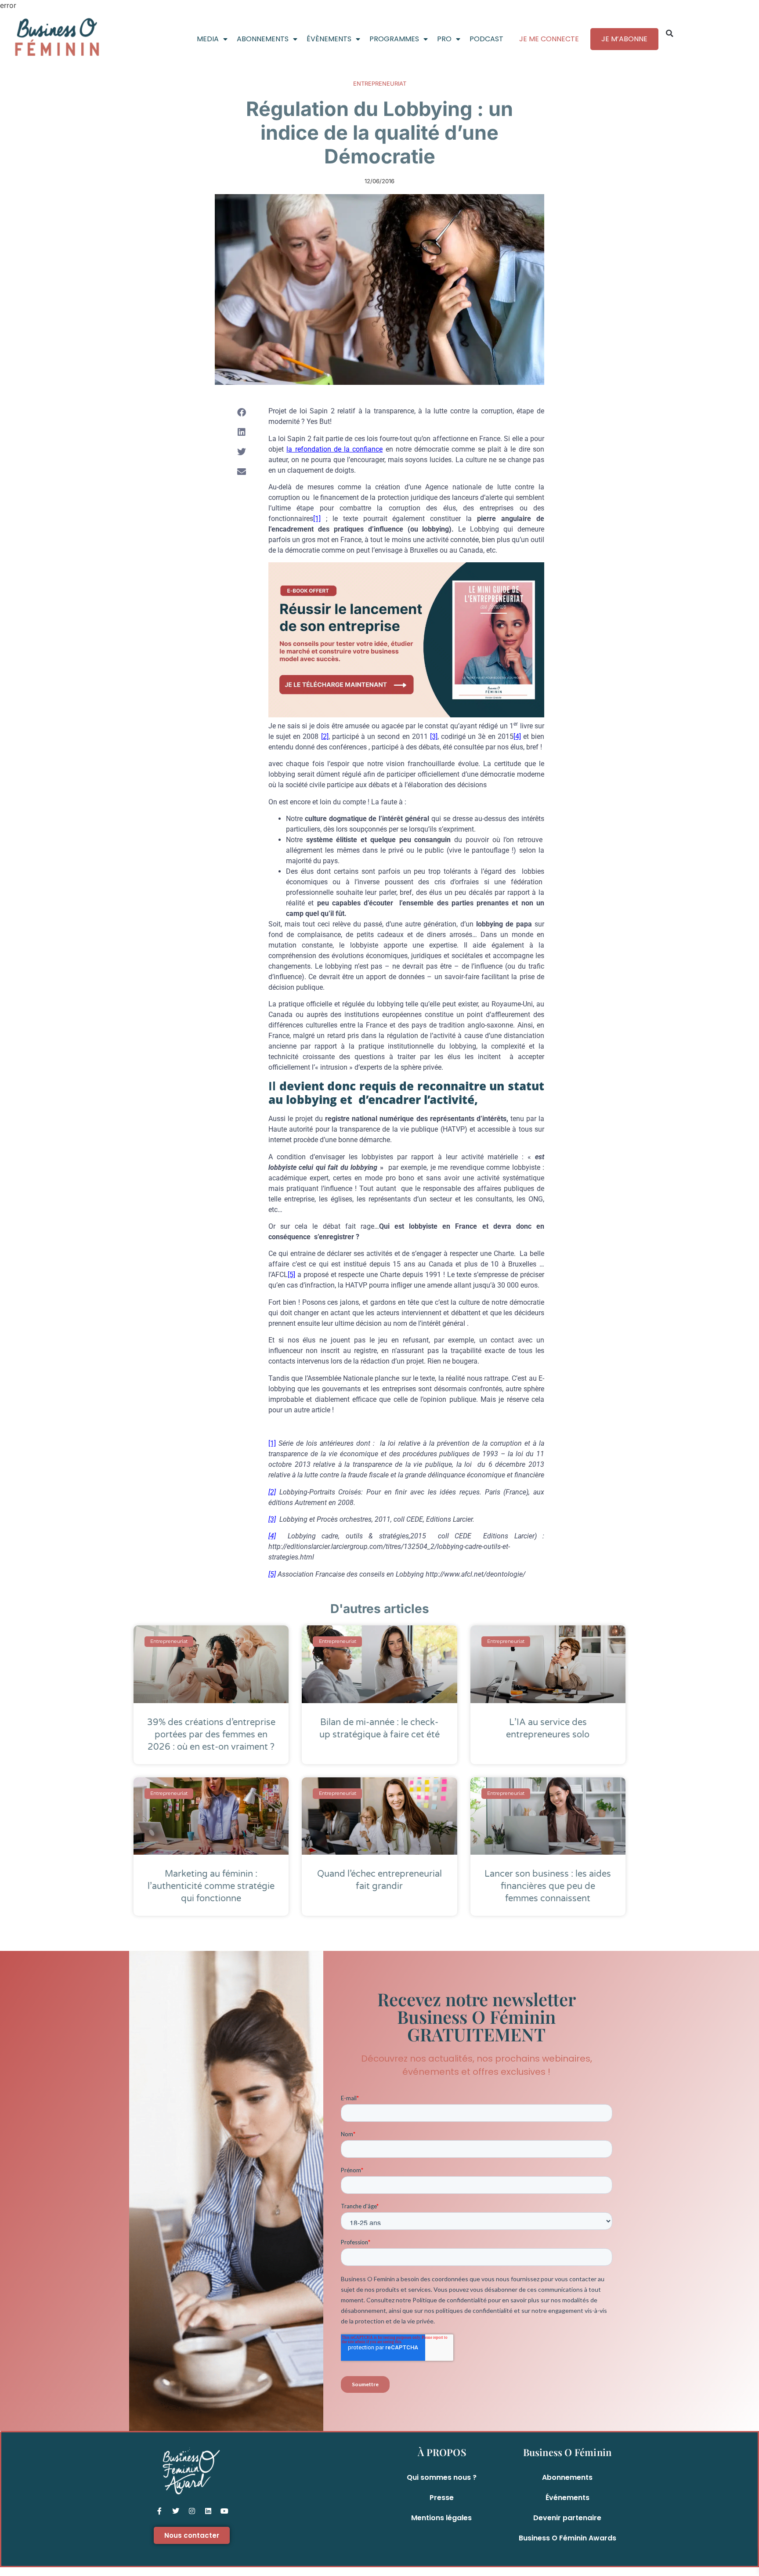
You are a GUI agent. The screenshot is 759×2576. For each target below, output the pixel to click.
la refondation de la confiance (334, 449)
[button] (669, 33)
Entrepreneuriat (380, 83)
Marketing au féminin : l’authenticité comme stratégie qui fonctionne (211, 1886)
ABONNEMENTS (263, 39)
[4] (517, 736)
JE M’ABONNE (624, 39)
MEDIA (208, 39)
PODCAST (486, 39)
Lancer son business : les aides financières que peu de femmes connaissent (548, 1886)
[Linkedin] (208, 2511)
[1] (317, 519)
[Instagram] (192, 2511)
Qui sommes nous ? (442, 2477)
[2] (325, 736)
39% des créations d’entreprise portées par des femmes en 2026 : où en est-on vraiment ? (211, 1735)
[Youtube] (224, 2511)
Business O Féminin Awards (567, 2538)
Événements (567, 2498)
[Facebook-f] (159, 2511)
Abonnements (567, 2477)
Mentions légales (441, 2518)
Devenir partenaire (567, 2518)
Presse (442, 2498)
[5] (291, 1275)
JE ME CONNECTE (549, 39)
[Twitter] (176, 2511)
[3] (434, 736)
